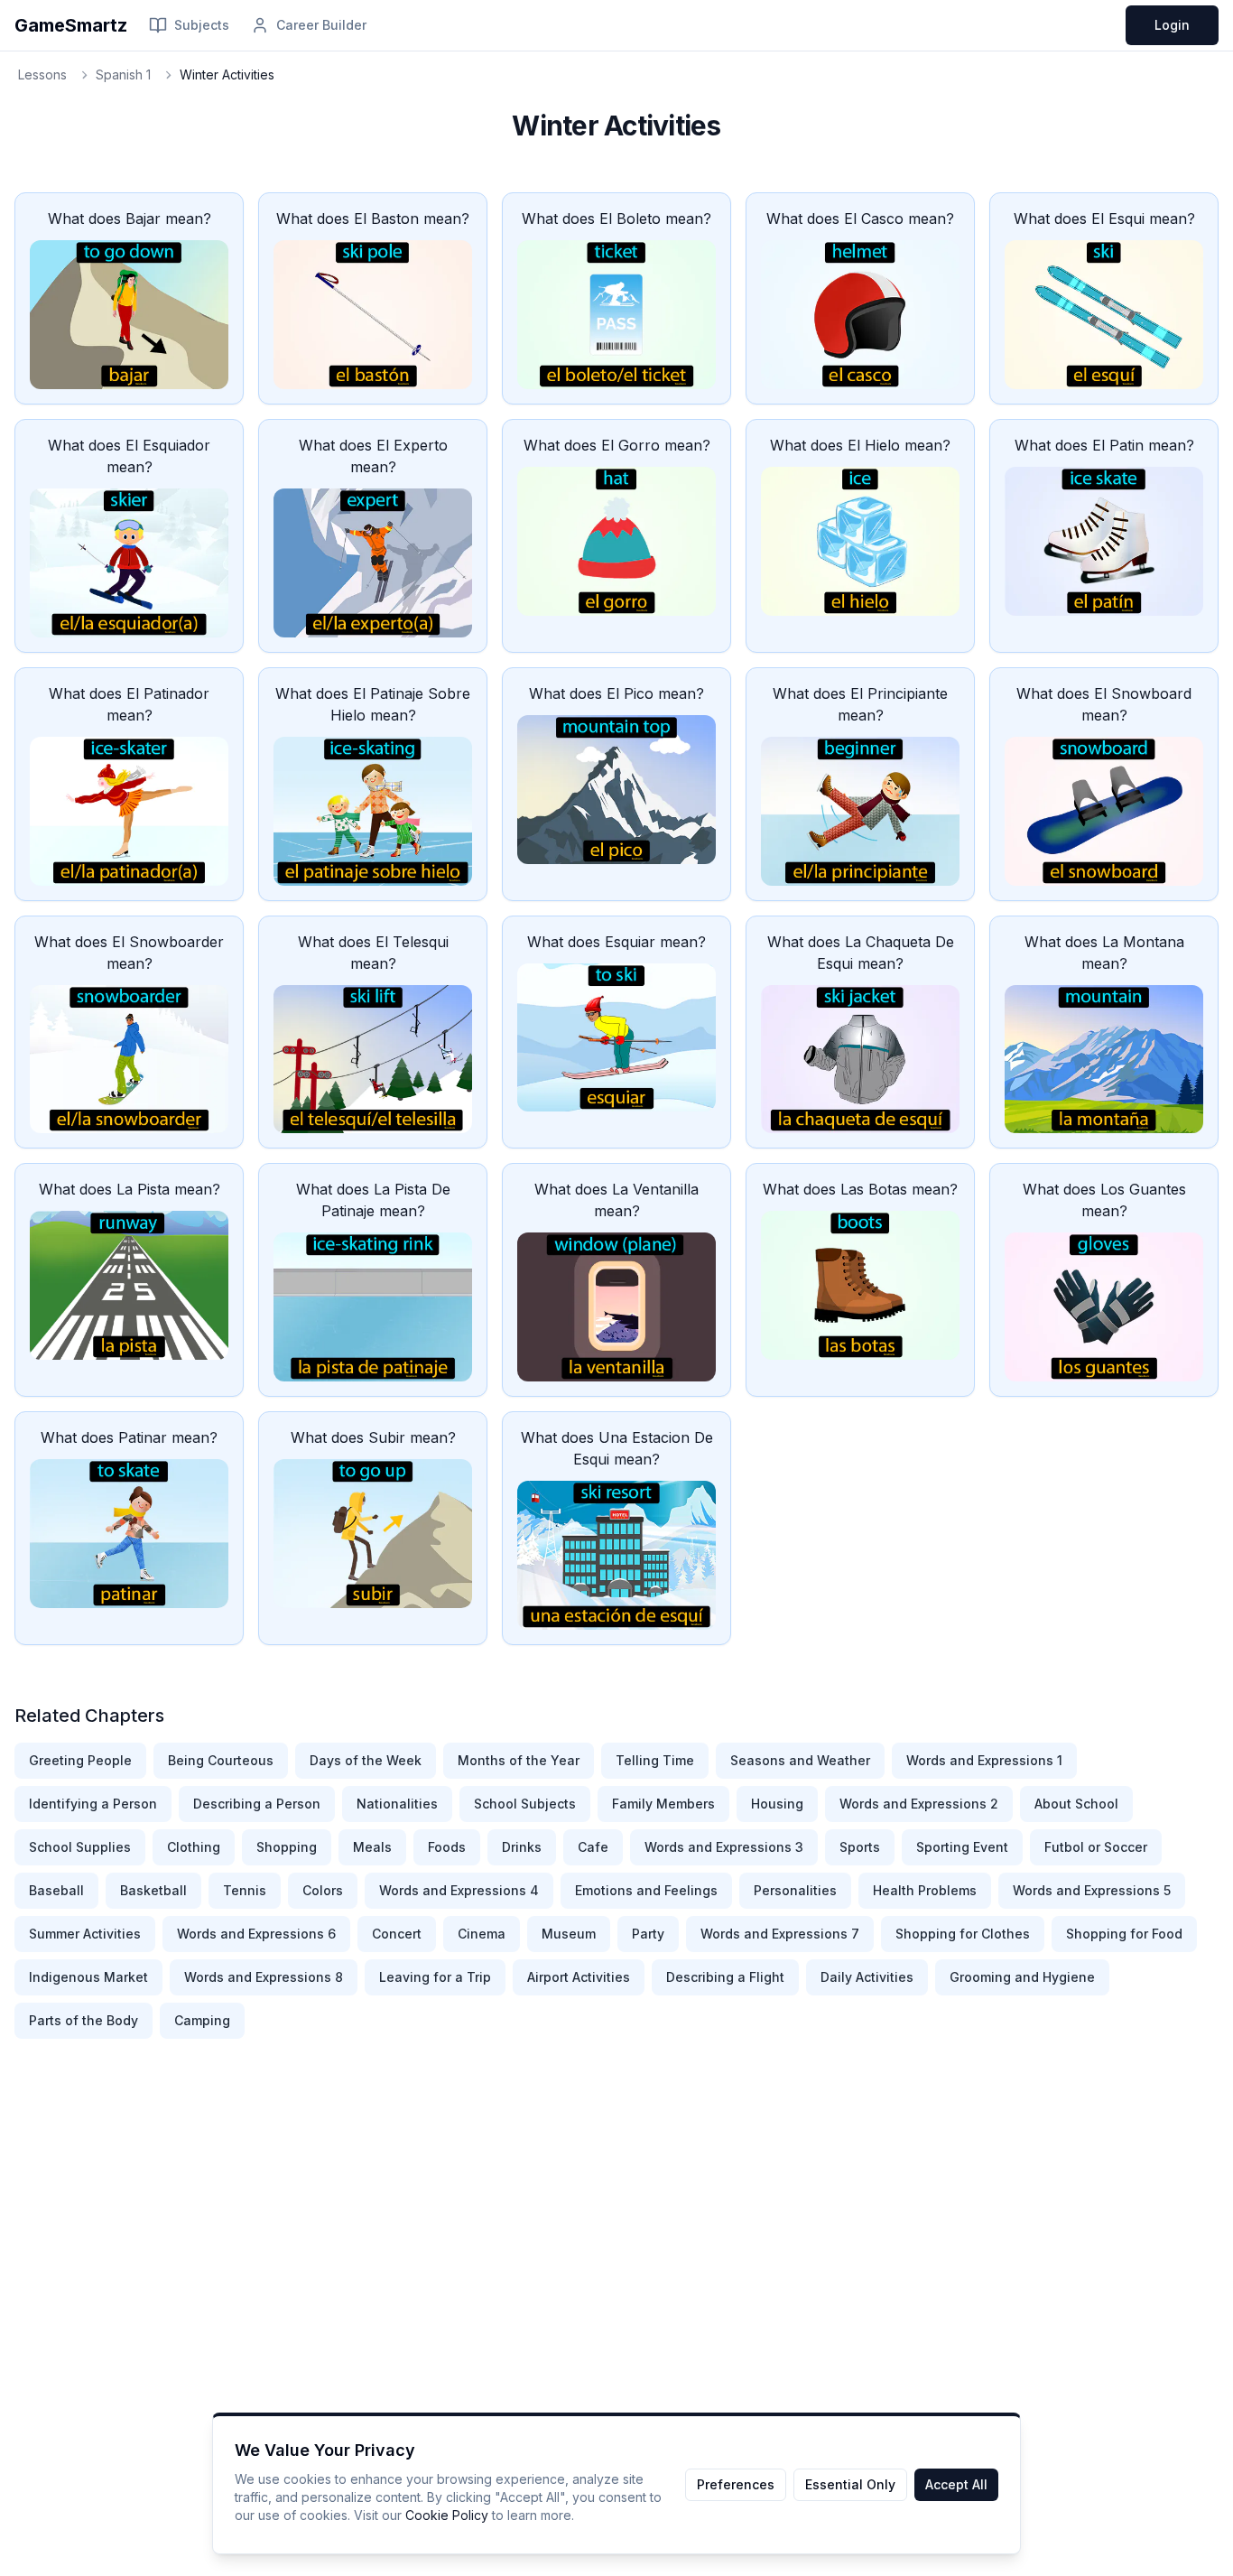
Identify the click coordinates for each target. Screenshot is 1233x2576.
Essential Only (850, 2484)
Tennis (245, 1890)
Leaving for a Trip (435, 1977)
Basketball (153, 1890)
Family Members (663, 1804)
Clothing (194, 1847)
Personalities (795, 1890)
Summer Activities (85, 1934)
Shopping (287, 1847)
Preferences (736, 2484)
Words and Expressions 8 (264, 1977)
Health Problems (925, 1890)
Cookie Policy (447, 2515)
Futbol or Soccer (1096, 1847)
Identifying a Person (93, 1804)
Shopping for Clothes (963, 1934)
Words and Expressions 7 (780, 1934)
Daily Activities (867, 1977)
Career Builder (321, 25)
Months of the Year (519, 1760)
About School (1076, 1804)
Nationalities (397, 1804)
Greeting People (80, 1760)
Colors (323, 1890)
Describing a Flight (725, 1977)
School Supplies (80, 1847)
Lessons (42, 74)
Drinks (522, 1847)
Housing (777, 1804)
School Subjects (525, 1804)
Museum (569, 1934)
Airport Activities (579, 1977)
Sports (860, 1847)
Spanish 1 (123, 74)
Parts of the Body (83, 2020)
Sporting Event (962, 1847)
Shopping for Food (1124, 1934)
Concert (397, 1934)
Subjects (202, 25)
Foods (447, 1847)
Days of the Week (366, 1760)
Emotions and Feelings (646, 1890)
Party (648, 1934)
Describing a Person (257, 1804)
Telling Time (655, 1760)
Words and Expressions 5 (1092, 1890)
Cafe (593, 1847)
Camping (202, 2020)
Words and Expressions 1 (984, 1760)
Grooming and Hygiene (1022, 1977)
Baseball (56, 1890)
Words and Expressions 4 (459, 1890)
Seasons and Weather (800, 1760)
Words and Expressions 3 (724, 1847)
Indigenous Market (88, 1977)
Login (1172, 25)
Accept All (956, 2484)
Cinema (482, 1934)
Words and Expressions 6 (256, 1934)
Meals (372, 1847)
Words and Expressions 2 (919, 1804)
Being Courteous (221, 1760)
